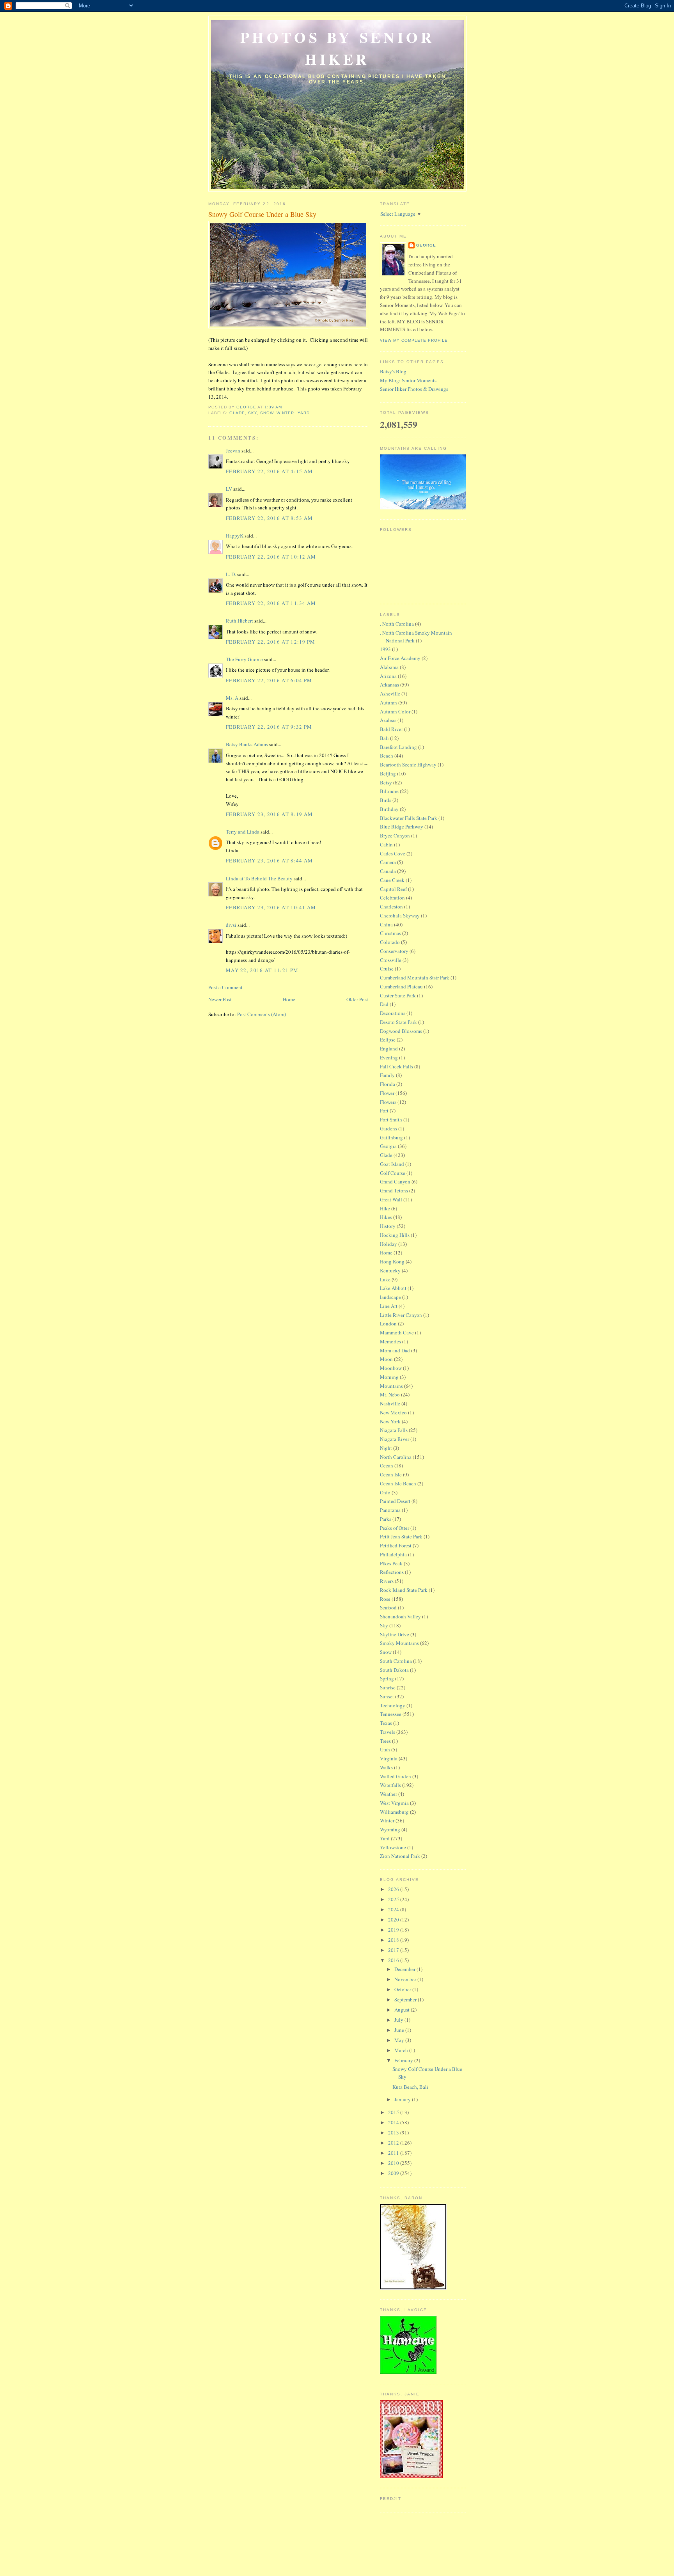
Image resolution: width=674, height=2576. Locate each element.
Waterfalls (390, 1785)
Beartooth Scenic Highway (408, 765)
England (389, 1048)
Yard (304, 413)
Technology (393, 1705)
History (388, 1226)
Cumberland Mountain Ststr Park (415, 978)
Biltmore (389, 791)
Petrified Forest (396, 1545)
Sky (253, 413)
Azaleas (388, 720)
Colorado (390, 942)
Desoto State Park (398, 1022)
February (404, 2060)
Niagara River (395, 1439)
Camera (388, 862)
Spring (387, 1678)
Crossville (391, 960)
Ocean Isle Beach (398, 1483)
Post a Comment (225, 987)
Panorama (390, 1510)
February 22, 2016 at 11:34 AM (271, 603)
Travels (388, 1732)
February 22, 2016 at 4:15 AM (269, 471)
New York (390, 1421)
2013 (394, 2132)
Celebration (392, 898)
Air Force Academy (400, 658)
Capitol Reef (393, 889)
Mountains (391, 1386)
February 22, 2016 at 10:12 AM (271, 557)
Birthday (389, 809)
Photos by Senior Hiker (338, 48)
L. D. (231, 574)
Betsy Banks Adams (247, 744)
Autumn (388, 703)
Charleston (391, 907)
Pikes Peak (391, 1563)
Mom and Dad (395, 1350)
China (386, 924)
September (406, 1999)
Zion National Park (400, 1856)
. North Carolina (397, 624)
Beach (387, 756)
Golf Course (393, 1173)
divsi (231, 925)
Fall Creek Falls (396, 1066)
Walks (386, 1767)
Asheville (390, 694)
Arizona (388, 676)
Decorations (393, 1013)
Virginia (389, 1758)
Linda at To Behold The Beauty (259, 878)
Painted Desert (395, 1501)
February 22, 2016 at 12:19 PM (271, 642)
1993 (385, 649)
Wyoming (390, 1829)
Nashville (390, 1403)
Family (387, 1075)
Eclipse (388, 1040)
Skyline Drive (395, 1634)
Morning (389, 1377)
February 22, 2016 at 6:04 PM (269, 680)
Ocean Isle (391, 1474)
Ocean (387, 1465)
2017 (394, 1950)
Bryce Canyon (395, 836)
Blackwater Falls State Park (409, 818)
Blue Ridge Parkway (402, 827)
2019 (394, 1930)
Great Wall (391, 1199)
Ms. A (232, 698)
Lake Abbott (393, 1288)
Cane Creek (392, 880)
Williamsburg (394, 1812)
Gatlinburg (391, 1137)
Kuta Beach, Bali (410, 2087)
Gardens (388, 1128)
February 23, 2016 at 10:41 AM (271, 907)
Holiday (388, 1244)
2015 (394, 2112)
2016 (394, 1960)
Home (289, 999)
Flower (387, 1093)
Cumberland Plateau (401, 986)
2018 (394, 1940)
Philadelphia (393, 1554)
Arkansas (389, 685)
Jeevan (233, 451)
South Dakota (394, 1670)
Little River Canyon (401, 1315)
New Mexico (393, 1412)
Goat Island (392, 1164)
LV (229, 489)
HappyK (235, 536)
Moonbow (391, 1368)
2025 (394, 1899)
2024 (394, 1909)
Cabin (386, 844)
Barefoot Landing (398, 747)
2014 (394, 2122)
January (403, 2099)
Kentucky (390, 1270)
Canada (388, 871)
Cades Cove (393, 853)
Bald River (391, 729)
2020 (394, 1920)
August (403, 2010)
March (402, 2050)
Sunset (387, 1696)
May (400, 2040)
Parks (386, 1519)
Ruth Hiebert (239, 621)
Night (386, 1448)
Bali (384, 738)
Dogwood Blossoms (401, 1031)
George (426, 245)
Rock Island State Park (404, 1590)
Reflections (392, 1572)
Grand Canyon (395, 1182)
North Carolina (396, 1457)
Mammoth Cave (397, 1332)
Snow (267, 413)
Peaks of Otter (395, 1528)
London (388, 1323)
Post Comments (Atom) (262, 1014)
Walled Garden (396, 1776)
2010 (394, 2163)
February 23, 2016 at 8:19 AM (269, 814)
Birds (386, 800)
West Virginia (394, 1803)
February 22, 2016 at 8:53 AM (269, 518)
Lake (385, 1279)
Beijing (388, 774)
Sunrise (388, 1687)
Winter (285, 413)
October (403, 1989)
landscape (390, 1297)
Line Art (389, 1306)
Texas (386, 1723)
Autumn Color (395, 711)
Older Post (357, 999)
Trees (385, 1741)
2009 (394, 2173)
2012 (394, 2143)
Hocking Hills (395, 1235)
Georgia (388, 1146)
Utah (385, 1749)
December (405, 1969)
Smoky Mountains (399, 1643)
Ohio (385, 1492)
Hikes (386, 1217)
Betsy (386, 782)
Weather (388, 1794)
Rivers (387, 1581)
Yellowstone (393, 1847)
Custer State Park (398, 995)
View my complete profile (414, 340)
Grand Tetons (394, 1190)
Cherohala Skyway (400, 915)
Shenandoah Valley (400, 1616)
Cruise (387, 969)
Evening (389, 1057)
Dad (384, 1004)
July (399, 2020)
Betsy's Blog (393, 371)
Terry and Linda (243, 832)
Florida (388, 1084)
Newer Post (220, 999)
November (406, 1979)
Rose (385, 1599)
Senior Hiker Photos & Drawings (414, 389)
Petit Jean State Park (401, 1536)
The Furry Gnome (244, 659)
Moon (386, 1359)
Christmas (390, 933)
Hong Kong (392, 1261)
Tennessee (391, 1714)
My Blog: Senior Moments (408, 380)
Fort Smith (391, 1119)
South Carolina (396, 1661)
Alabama (389, 667)
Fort (384, 1111)
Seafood (388, 1607)
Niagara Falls (394, 1430)
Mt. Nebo (390, 1394)
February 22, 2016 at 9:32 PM (269, 727)
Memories (390, 1341)
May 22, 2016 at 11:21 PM (262, 970)
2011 (394, 2153)
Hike (385, 1208)
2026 (394, 1889)
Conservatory (394, 951)
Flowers (388, 1102)
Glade (237, 413)
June (400, 2030)
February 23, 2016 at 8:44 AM (269, 860)
